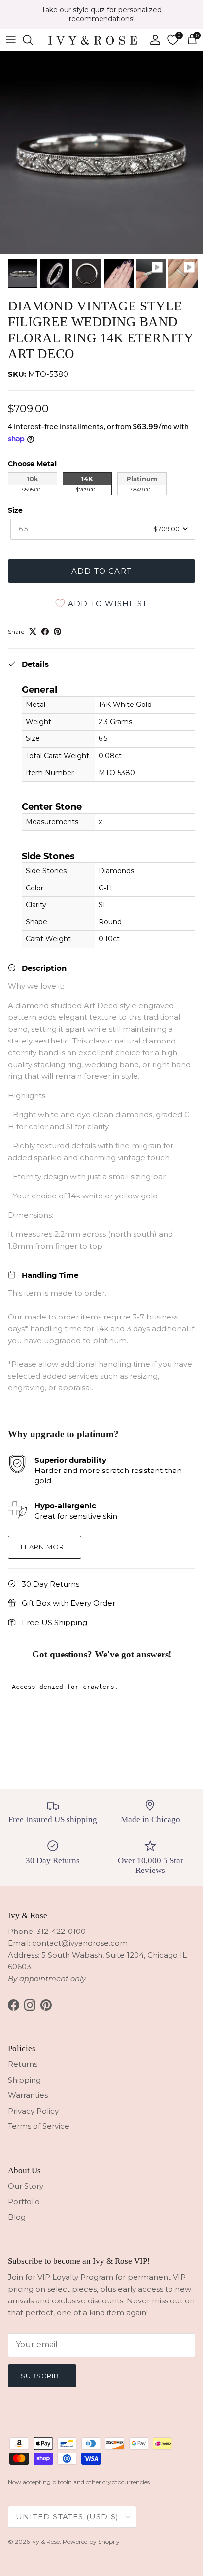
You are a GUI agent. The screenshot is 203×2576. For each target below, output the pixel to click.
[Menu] (11, 40)
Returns (23, 2064)
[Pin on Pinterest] (57, 631)
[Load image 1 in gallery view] (101, 153)
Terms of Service (39, 2126)
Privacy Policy (33, 2111)
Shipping (24, 2080)
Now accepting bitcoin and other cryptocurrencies (79, 2482)
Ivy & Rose (45, 2541)
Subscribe (42, 2376)
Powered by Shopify (91, 2541)
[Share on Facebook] (45, 631)
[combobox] (103, 529)
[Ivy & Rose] (93, 40)
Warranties (28, 2095)
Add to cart (101, 571)
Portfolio (24, 2201)
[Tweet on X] (33, 631)
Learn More (45, 1547)
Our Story (26, 2186)
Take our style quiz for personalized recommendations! (101, 14)
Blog (17, 2217)
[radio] (33, 484)
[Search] (33, 40)
